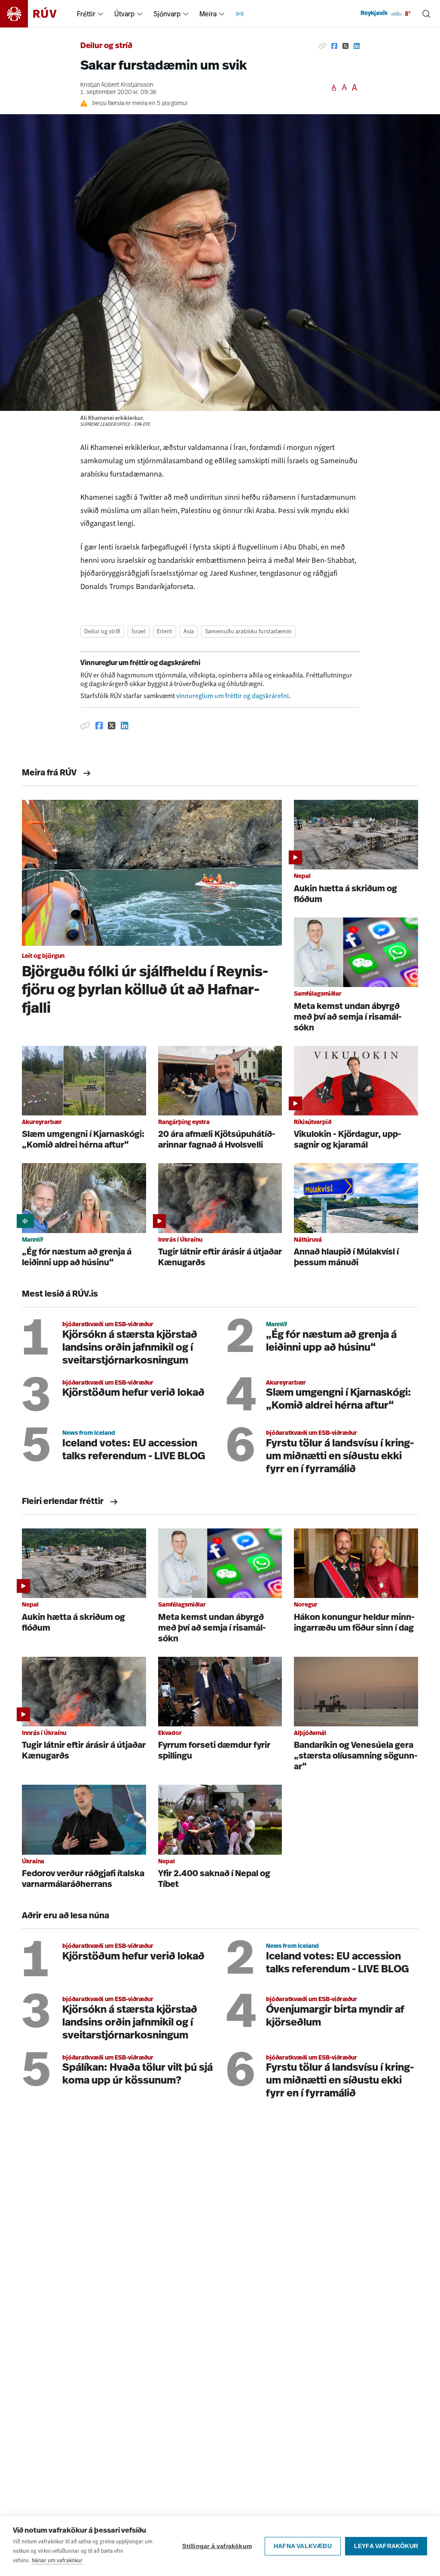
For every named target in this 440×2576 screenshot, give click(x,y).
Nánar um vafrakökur (57, 2560)
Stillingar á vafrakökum (217, 2546)
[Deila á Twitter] (345, 46)
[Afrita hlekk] (322, 46)
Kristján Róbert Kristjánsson (117, 85)
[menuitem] (101, 14)
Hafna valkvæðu (303, 2546)
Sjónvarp (167, 14)
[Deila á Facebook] (334, 46)
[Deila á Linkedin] (357, 46)
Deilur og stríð (106, 46)
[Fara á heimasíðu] (36, 14)
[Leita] (426, 14)
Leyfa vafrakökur (386, 2546)
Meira (208, 14)
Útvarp (124, 14)
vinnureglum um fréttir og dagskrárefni (232, 696)
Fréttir (86, 14)
